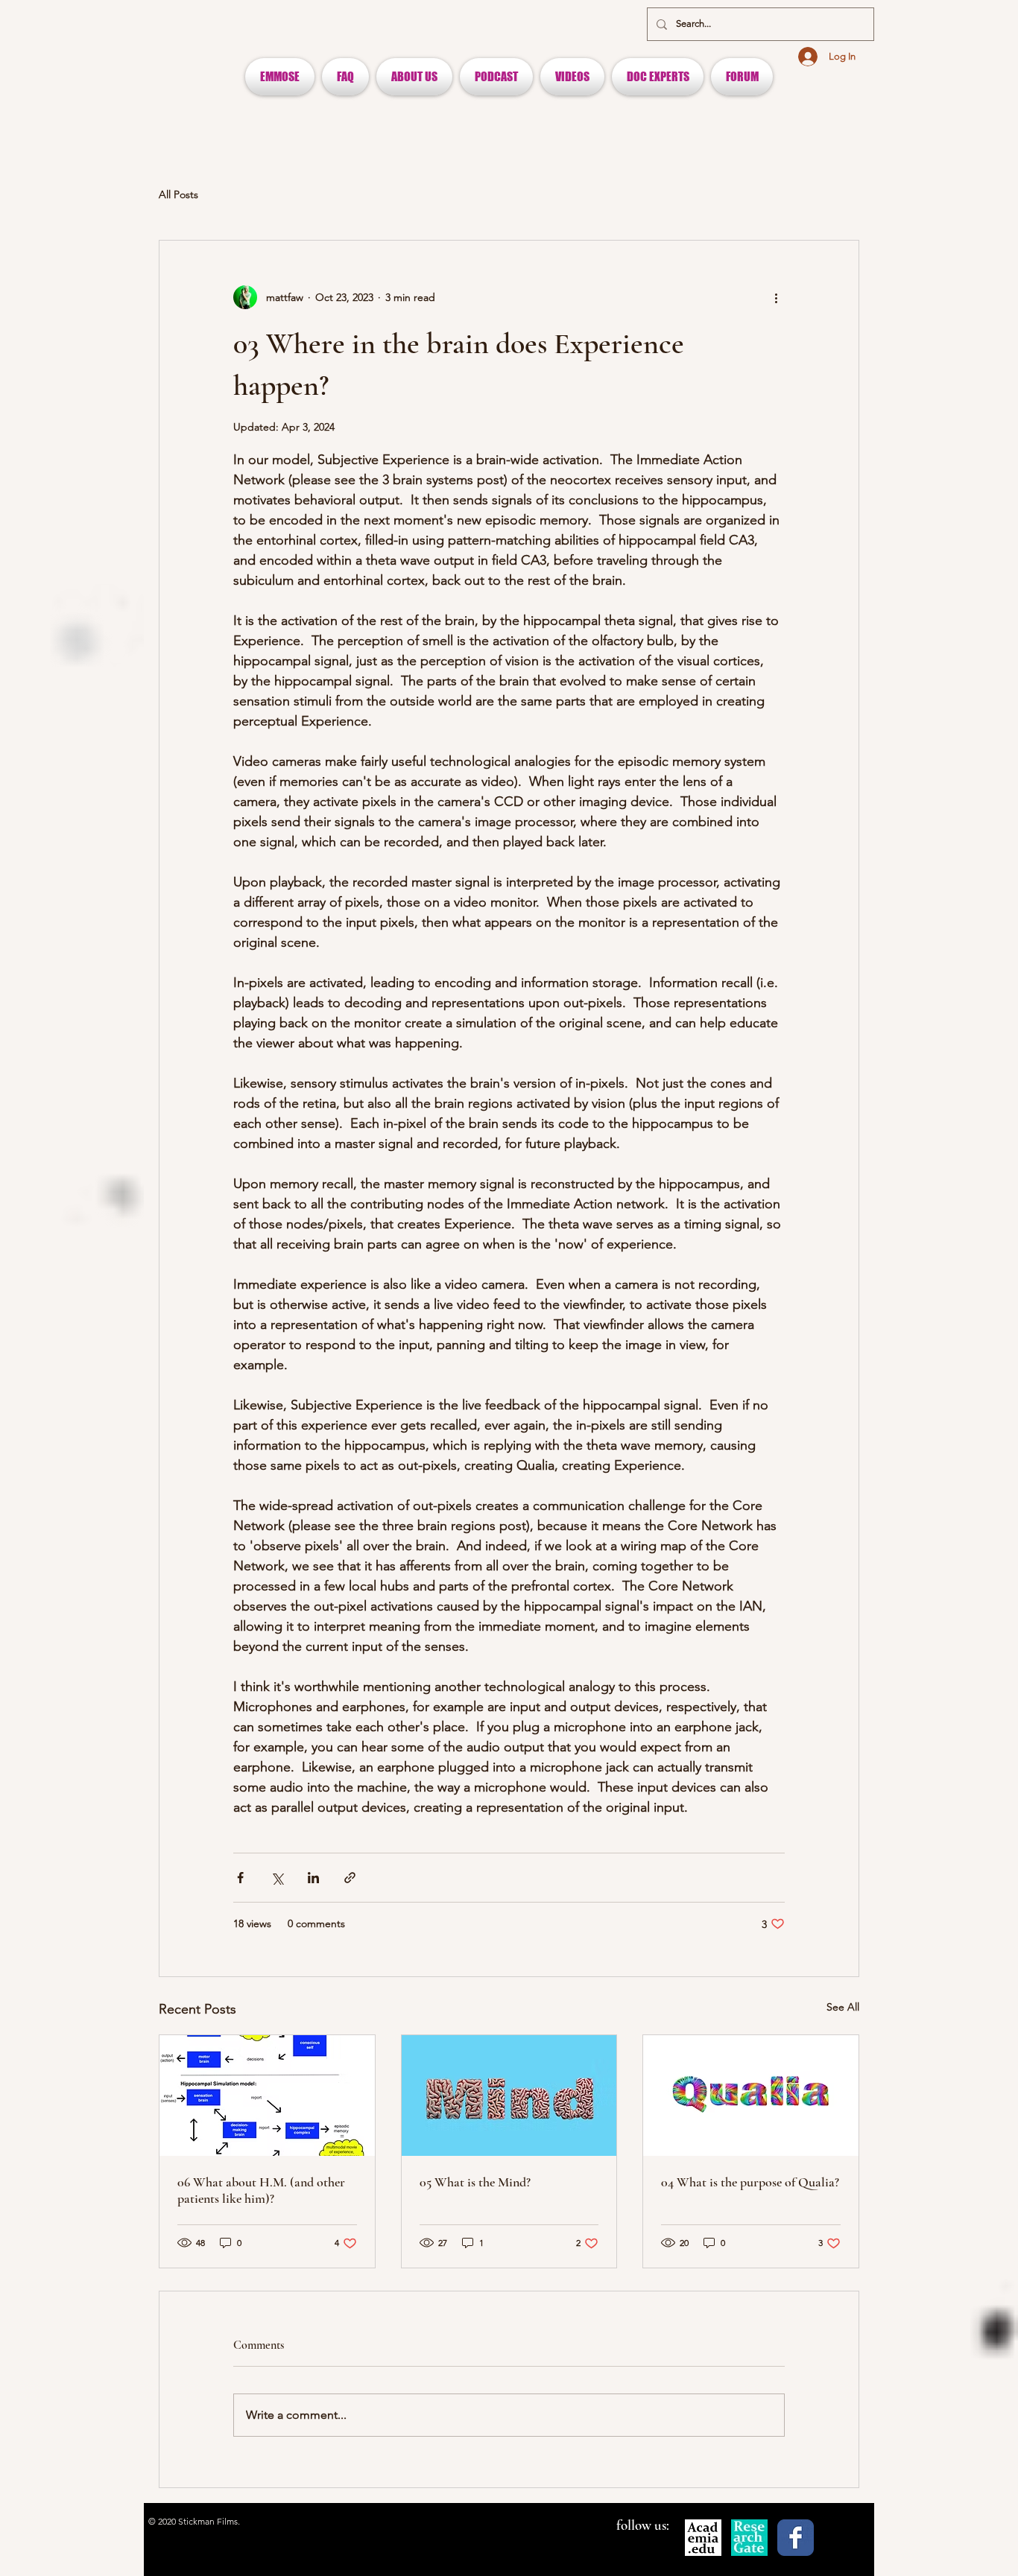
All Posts (178, 194)
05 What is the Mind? (475, 2182)
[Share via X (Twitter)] (277, 1878)
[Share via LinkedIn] (313, 1878)
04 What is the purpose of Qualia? (750, 2182)
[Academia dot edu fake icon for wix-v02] (703, 2538)
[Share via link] (350, 1878)
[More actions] (776, 297)
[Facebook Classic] (796, 2538)
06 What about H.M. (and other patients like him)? (261, 2190)
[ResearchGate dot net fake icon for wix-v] (749, 2538)
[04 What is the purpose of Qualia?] (751, 2096)
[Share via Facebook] (240, 1878)
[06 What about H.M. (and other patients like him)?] (267, 2096)
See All (843, 2007)
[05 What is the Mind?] (509, 2096)
